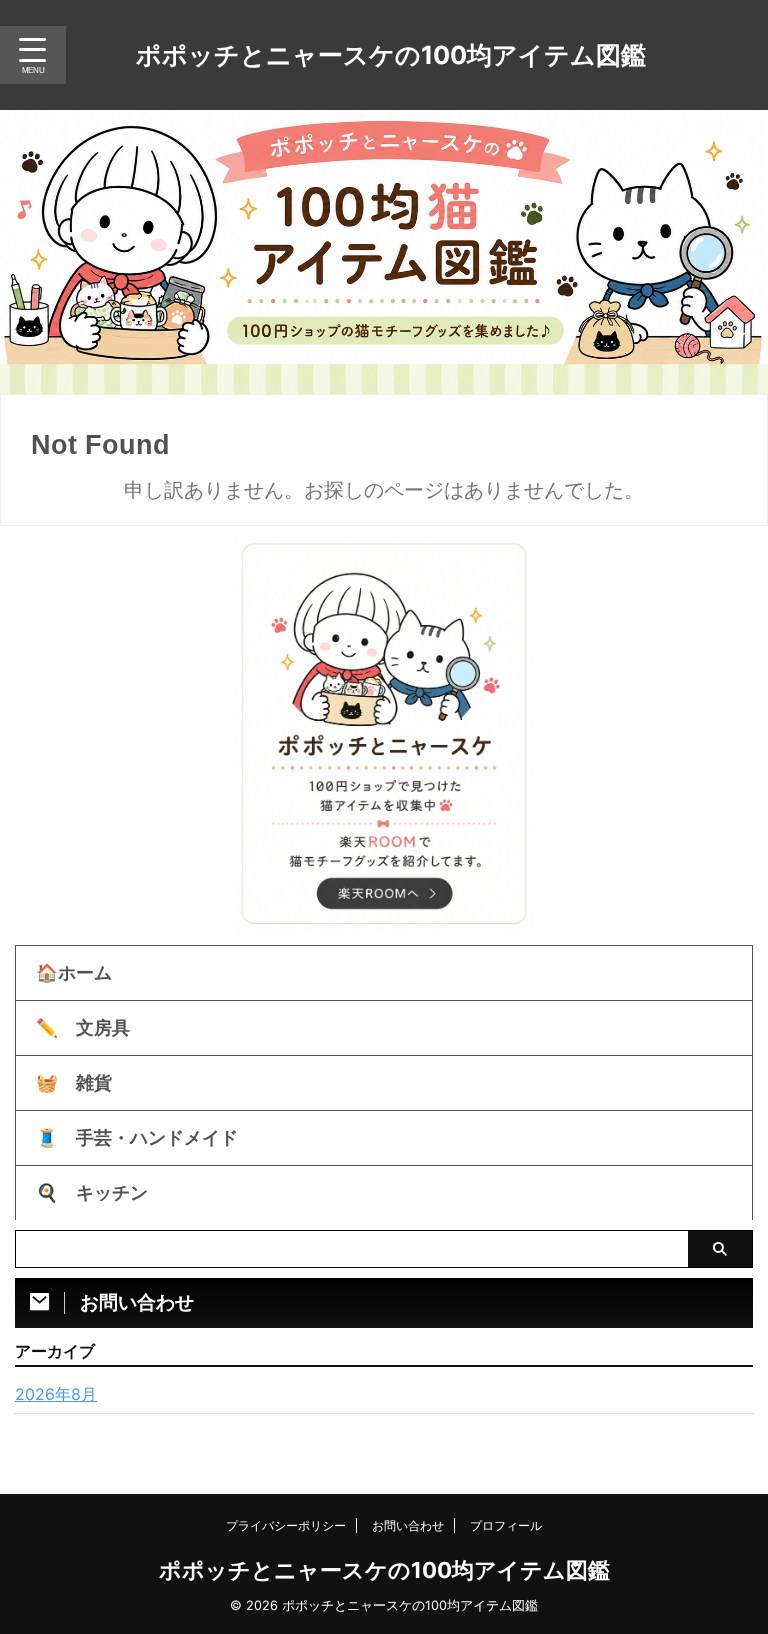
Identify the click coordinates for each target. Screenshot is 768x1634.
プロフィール (506, 1525)
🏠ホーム (74, 972)
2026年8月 (56, 1394)
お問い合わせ (408, 1525)
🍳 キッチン (92, 1192)
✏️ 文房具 (83, 1027)
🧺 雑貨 (74, 1082)
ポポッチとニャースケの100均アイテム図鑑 (391, 55)
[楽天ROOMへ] (384, 899)
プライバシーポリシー (286, 1525)
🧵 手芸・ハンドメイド (137, 1137)
